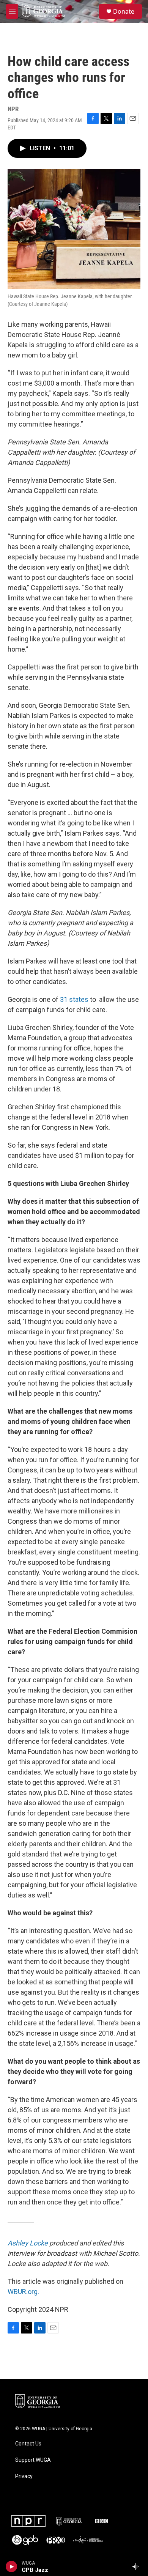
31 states (74, 999)
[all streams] (138, 2567)
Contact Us (28, 2444)
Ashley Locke (28, 2243)
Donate (124, 11)
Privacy (24, 2476)
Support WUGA (33, 2460)
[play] (12, 2567)
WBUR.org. (23, 2292)
